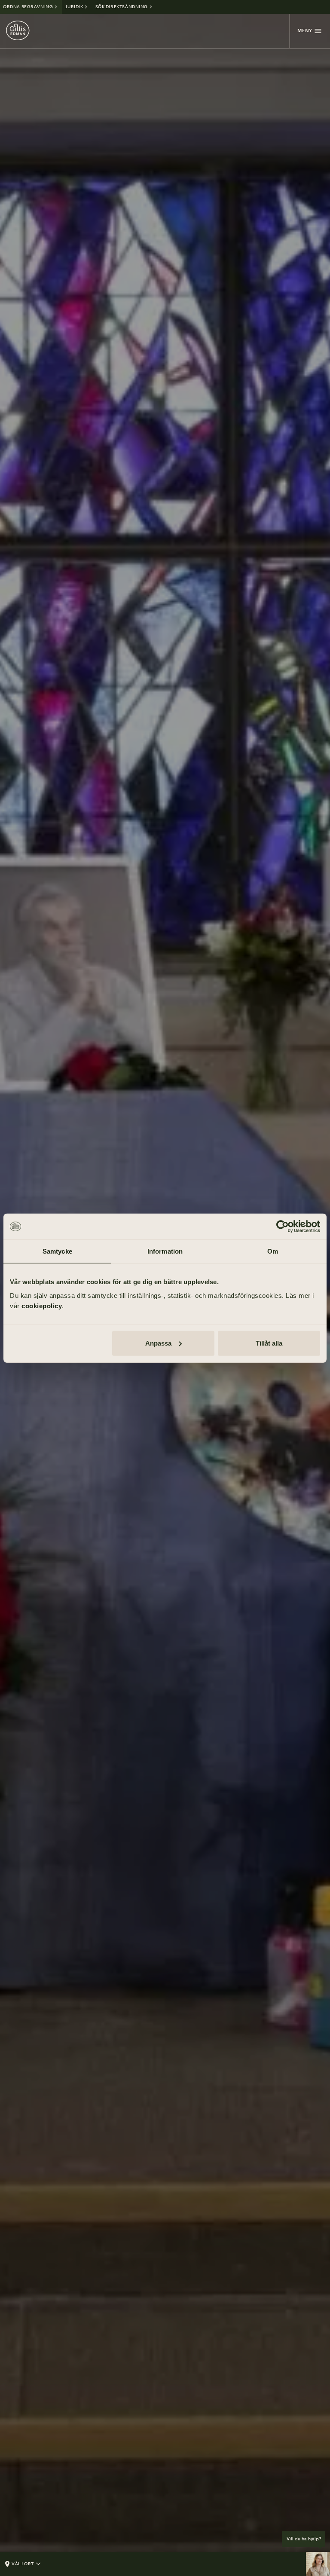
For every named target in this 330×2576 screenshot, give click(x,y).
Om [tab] (273, 1251)
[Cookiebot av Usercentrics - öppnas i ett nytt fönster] (283, 1227)
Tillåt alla (269, 1343)
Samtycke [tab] (57, 1251)
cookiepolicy (42, 1305)
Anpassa (158, 1343)
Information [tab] (165, 1251)
